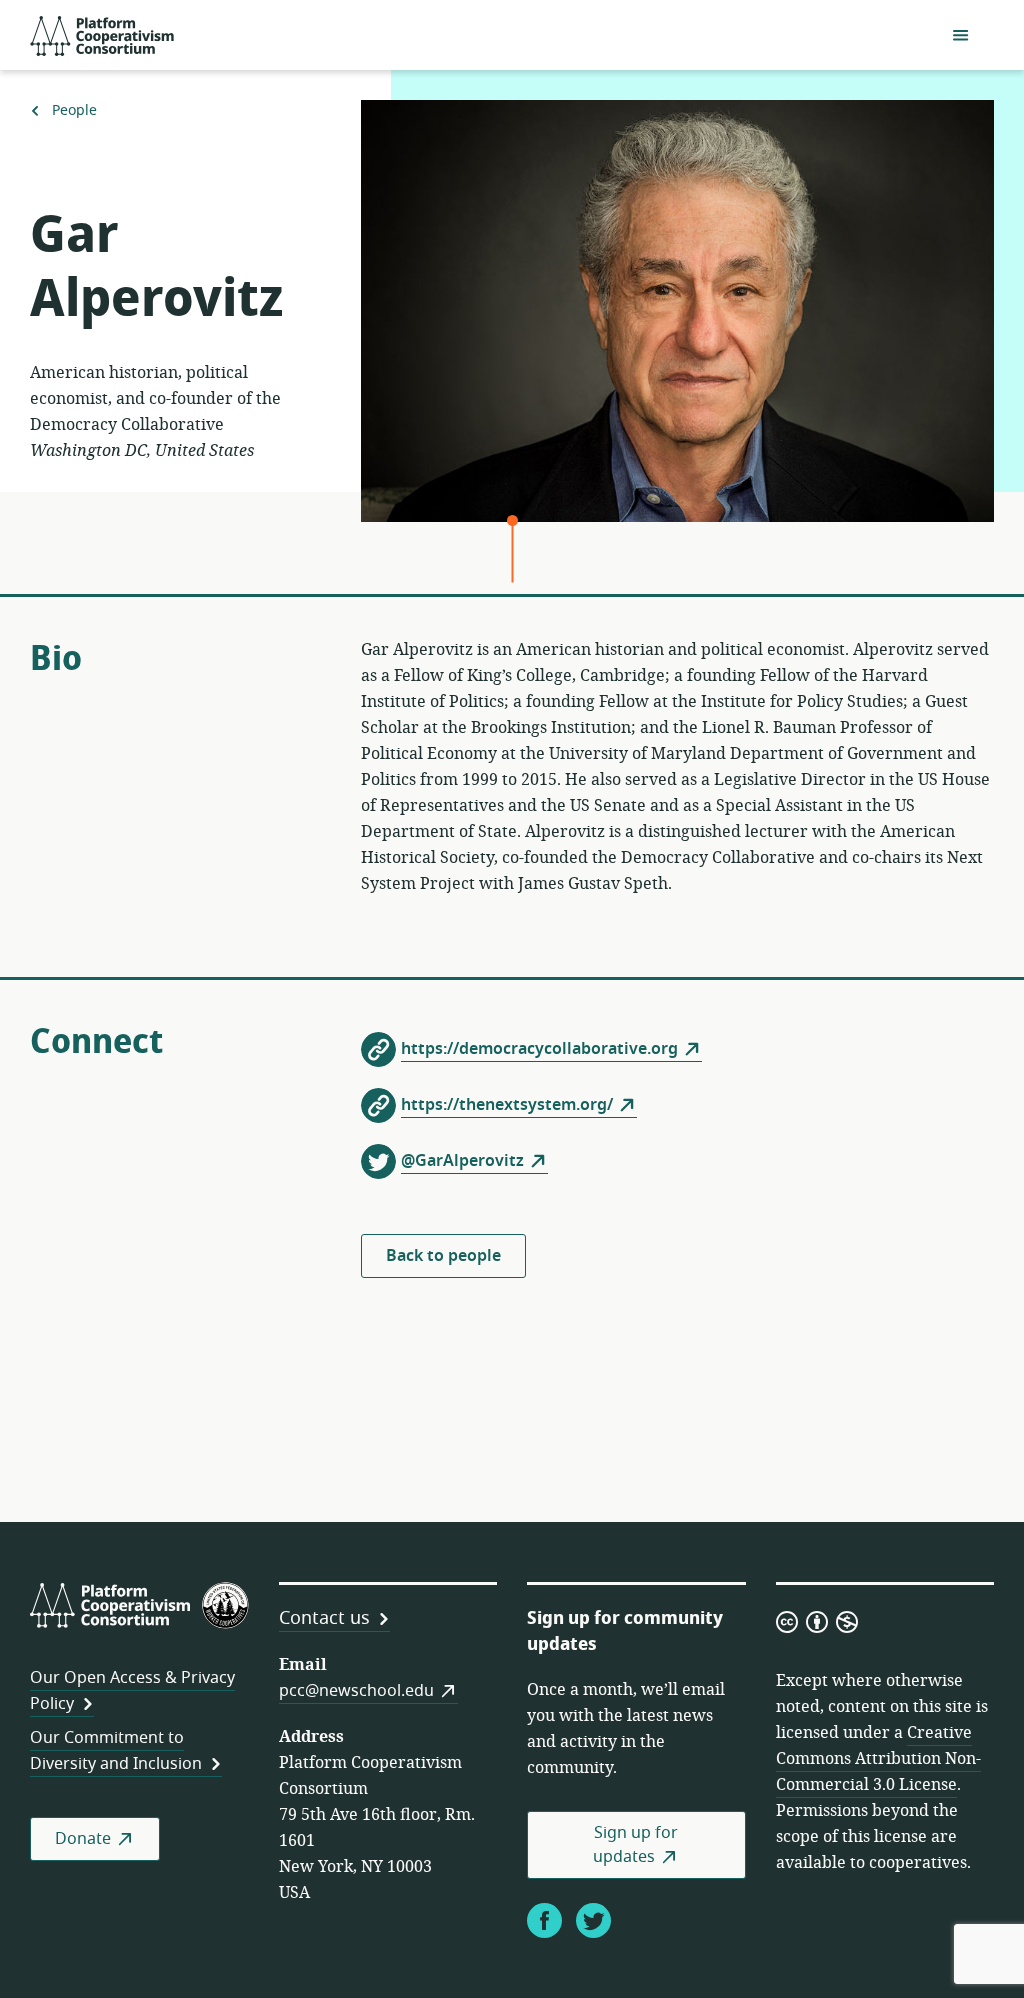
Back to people (443, 1256)
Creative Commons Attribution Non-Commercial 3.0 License (878, 1759)
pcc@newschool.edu (356, 1691)
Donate (83, 1839)
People (74, 111)
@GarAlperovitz (462, 1161)
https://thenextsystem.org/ (507, 1105)
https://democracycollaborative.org (539, 1049)
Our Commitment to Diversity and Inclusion (116, 1751)
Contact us (324, 1618)
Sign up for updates (635, 1845)
